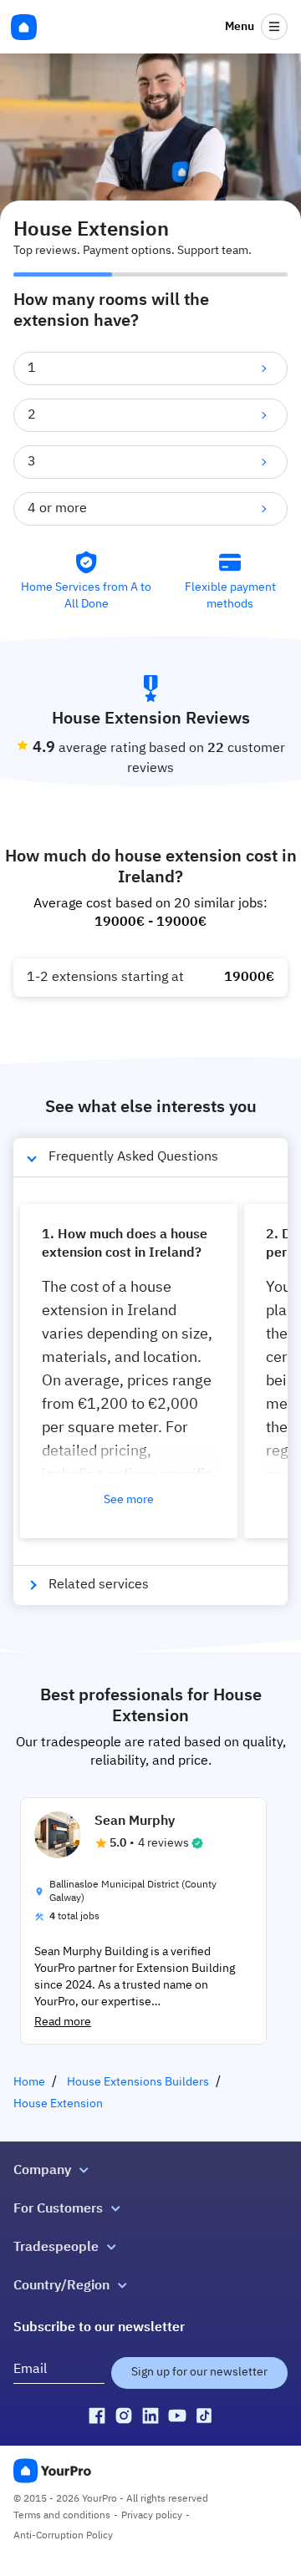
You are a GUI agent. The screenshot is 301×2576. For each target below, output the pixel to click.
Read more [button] (63, 2022)
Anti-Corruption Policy (63, 2536)
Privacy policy (152, 2516)
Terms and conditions (62, 2516)
